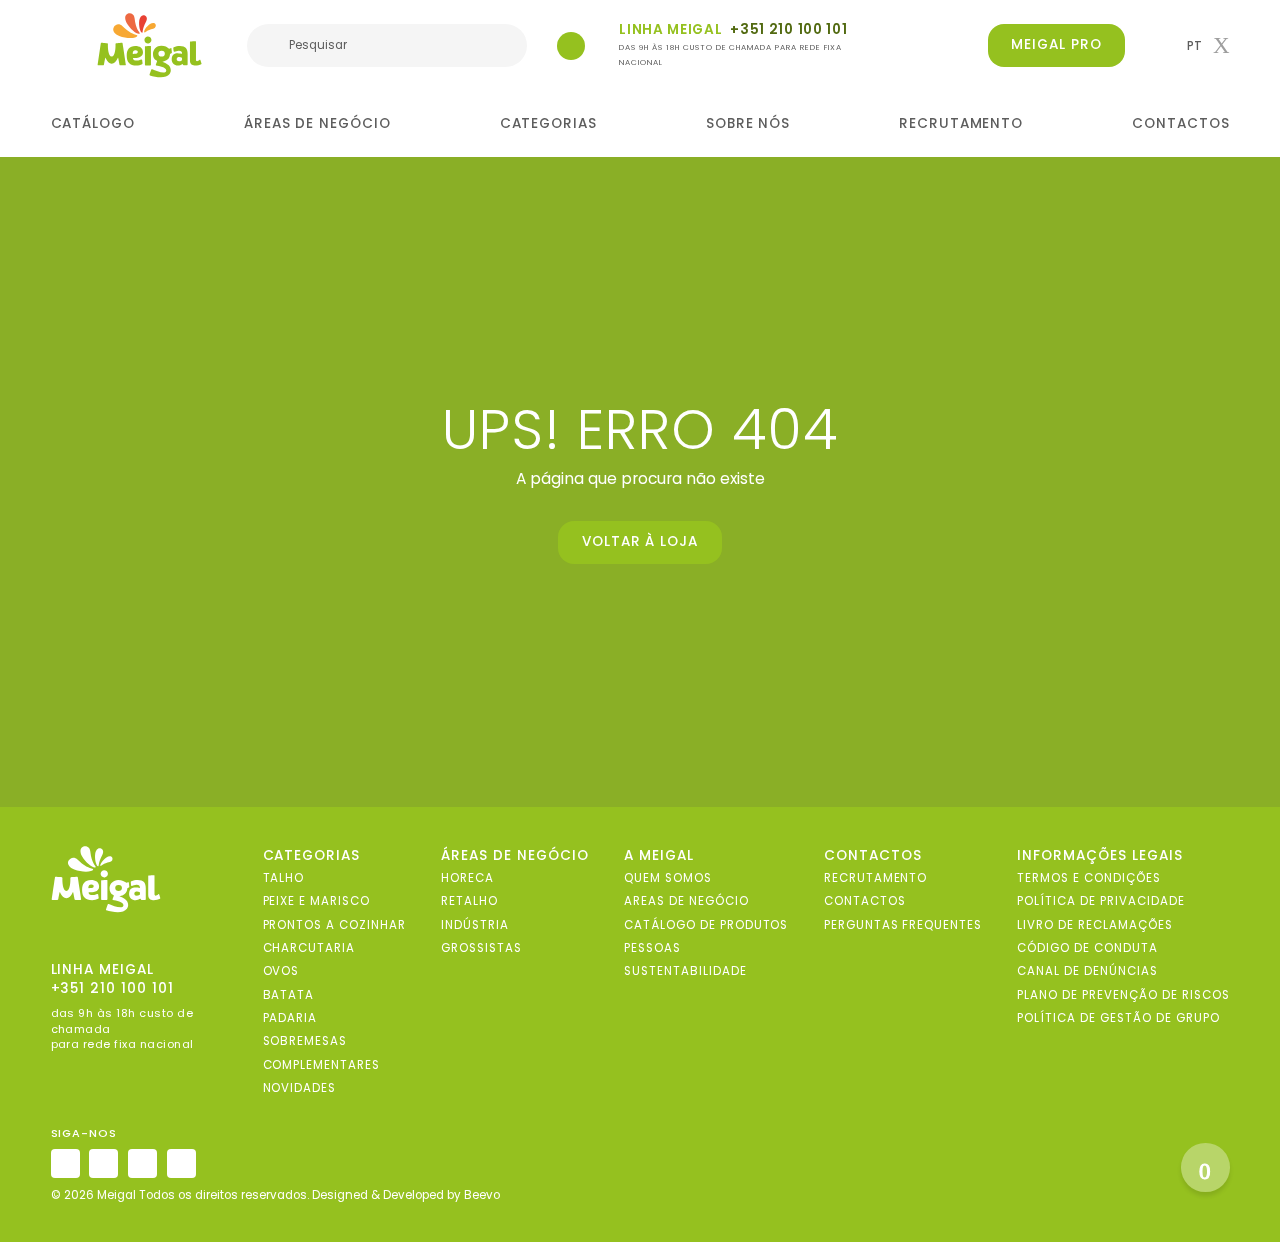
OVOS (281, 972)
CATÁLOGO (93, 123)
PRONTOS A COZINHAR (334, 925)
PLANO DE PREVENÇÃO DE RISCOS (1123, 995)
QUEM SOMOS (668, 879)
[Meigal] (150, 45)
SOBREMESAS (305, 1042)
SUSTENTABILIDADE (685, 972)
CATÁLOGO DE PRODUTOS (706, 925)
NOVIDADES (300, 1088)
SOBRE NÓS (748, 123)
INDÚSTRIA (475, 925)
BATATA (289, 995)
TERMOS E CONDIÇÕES (1088, 879)
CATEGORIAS (549, 123)
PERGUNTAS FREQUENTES (903, 925)
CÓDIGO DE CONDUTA (1087, 948)
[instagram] (65, 1163)
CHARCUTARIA (309, 948)
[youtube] (181, 1163)
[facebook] (103, 1163)
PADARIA (290, 1018)
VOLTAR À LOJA (640, 541)
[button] (1208, 45)
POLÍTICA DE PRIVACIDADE (1100, 902)
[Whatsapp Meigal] (571, 46)
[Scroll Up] (1205, 1167)
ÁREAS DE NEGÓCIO (317, 123)
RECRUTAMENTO (961, 123)
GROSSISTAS (481, 948)
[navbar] (63, 47)
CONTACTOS (1181, 123)
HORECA (467, 879)
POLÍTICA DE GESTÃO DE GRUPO (1118, 1018)
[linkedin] (142, 1163)
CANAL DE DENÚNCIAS (1087, 972)
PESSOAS (652, 948)
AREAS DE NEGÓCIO (686, 902)
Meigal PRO (1056, 44)
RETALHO (469, 902)
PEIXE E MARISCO (316, 902)
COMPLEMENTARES (322, 1065)
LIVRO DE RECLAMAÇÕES (1094, 925)
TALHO (284, 879)
